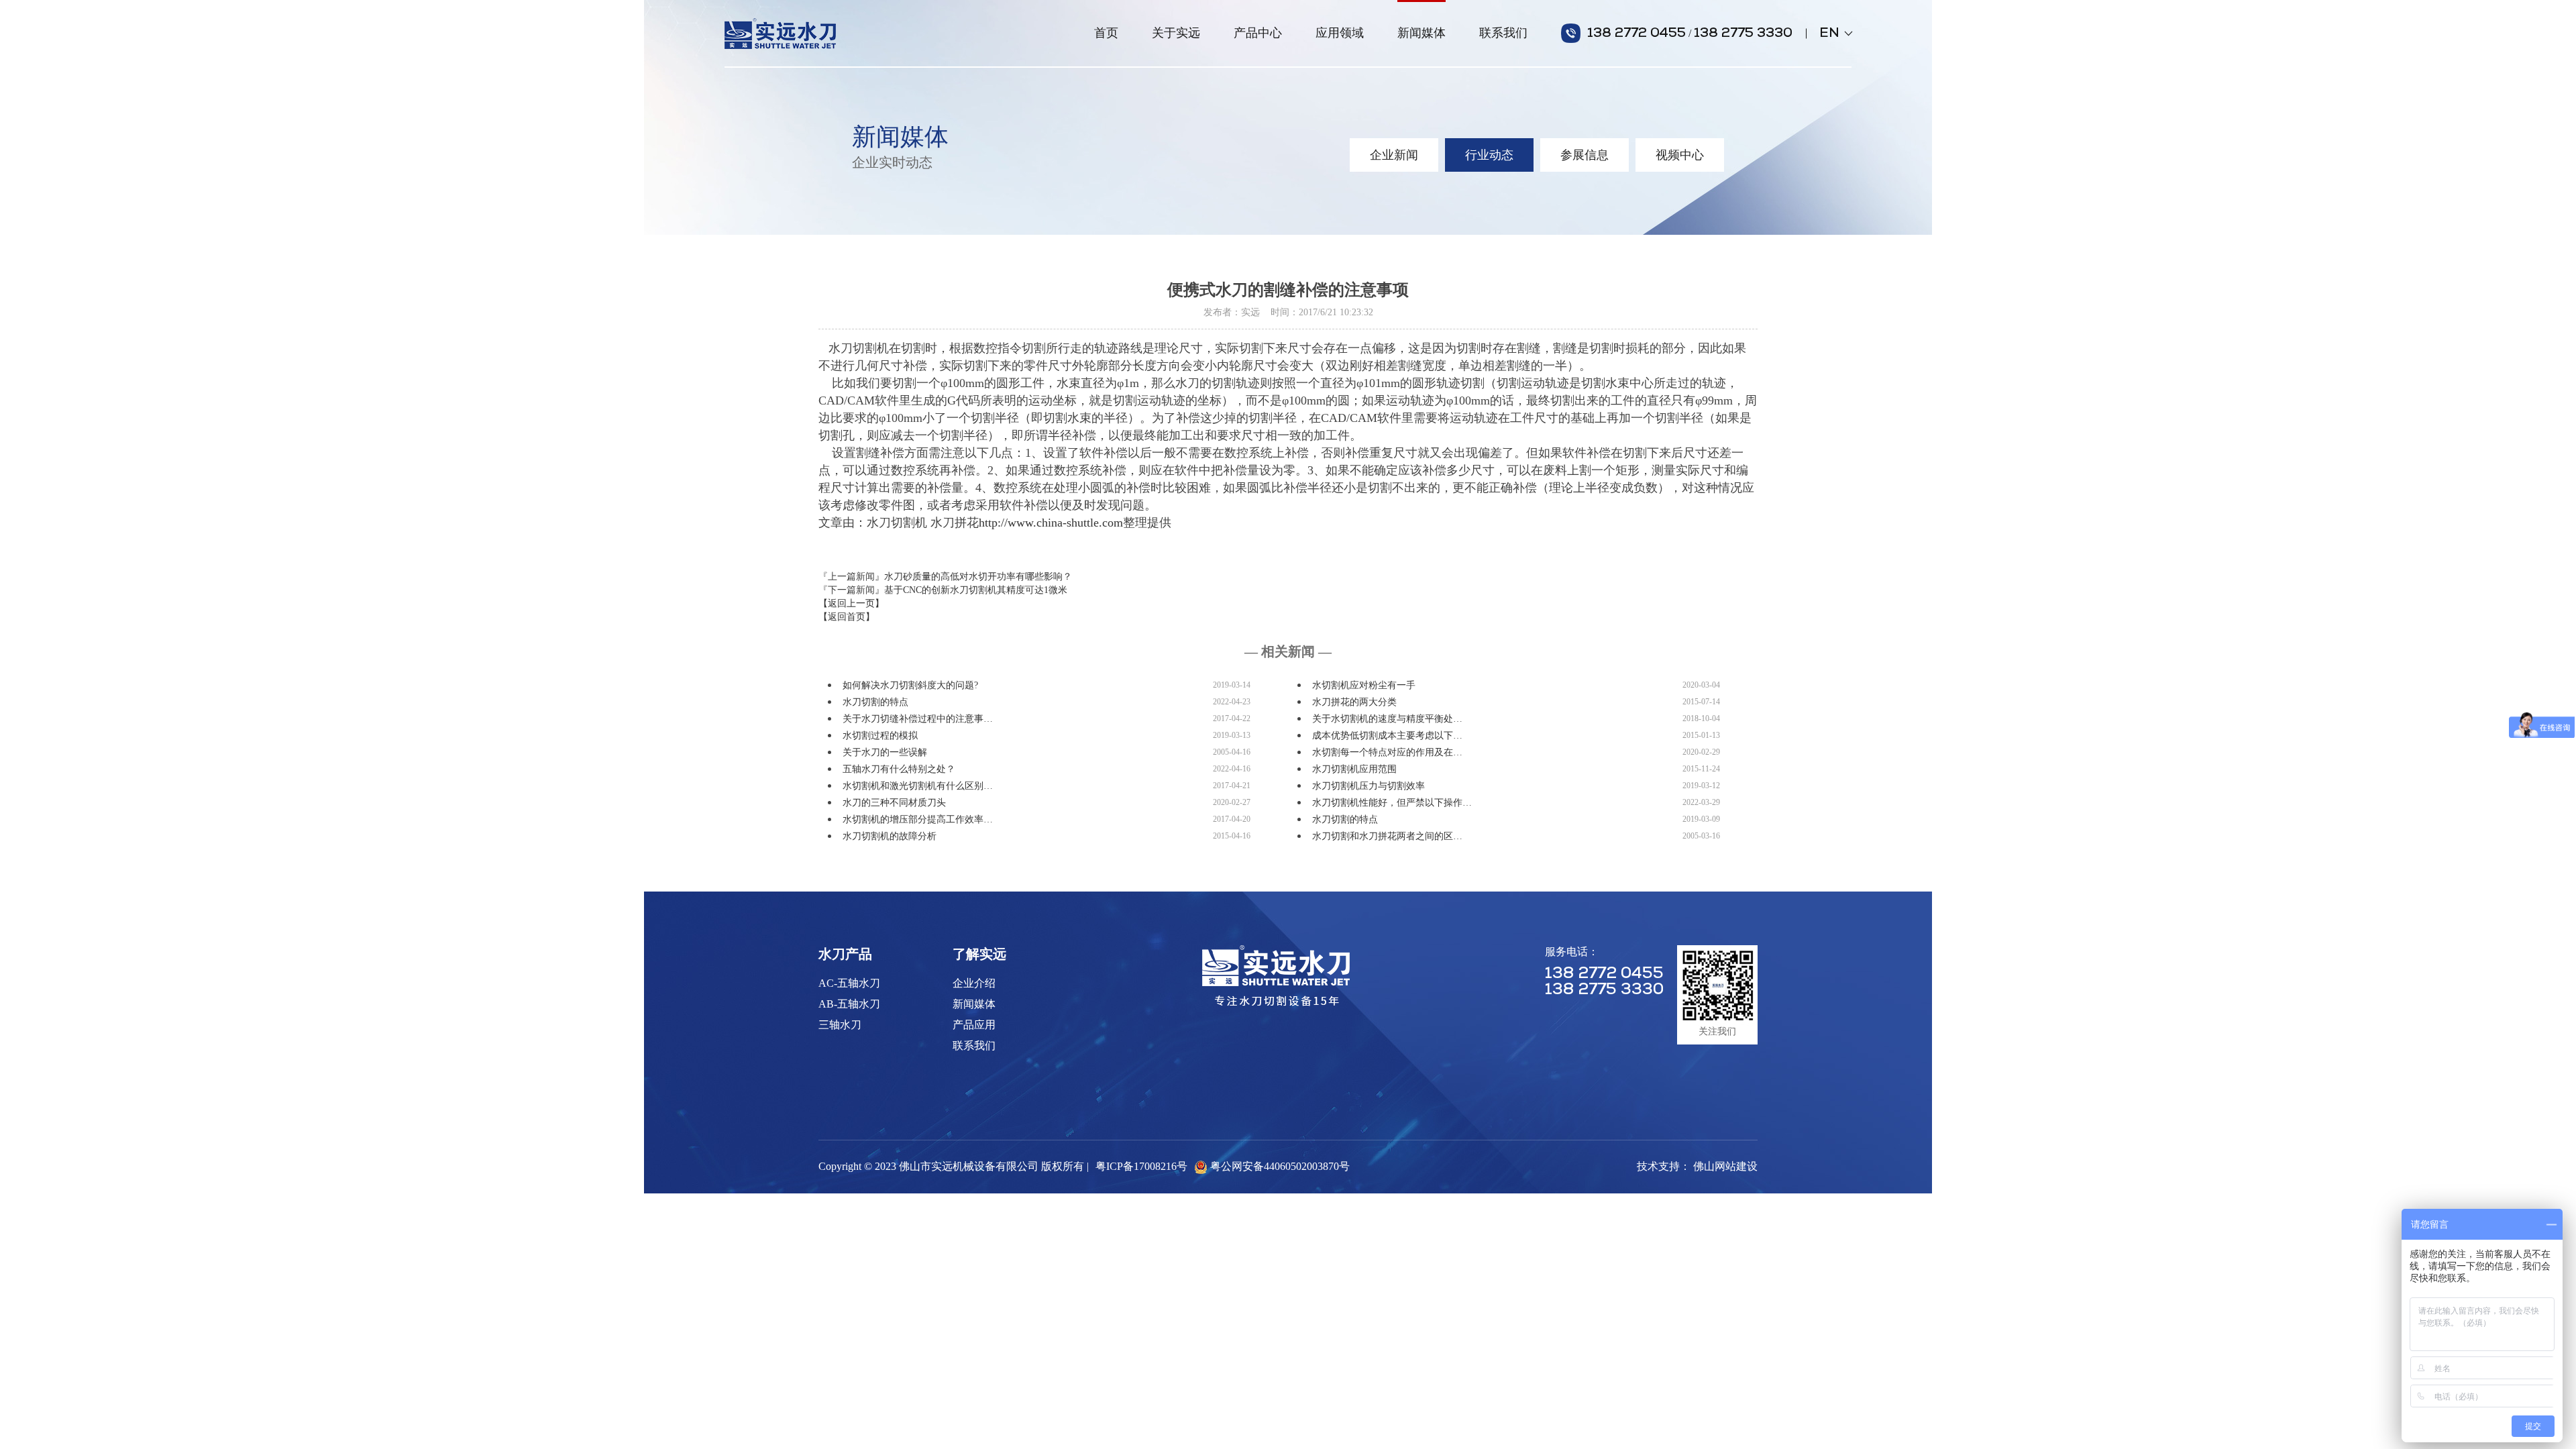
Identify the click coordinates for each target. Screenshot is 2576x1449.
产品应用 (974, 1025)
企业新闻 (1394, 155)
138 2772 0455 (1636, 34)
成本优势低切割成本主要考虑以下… (1387, 736)
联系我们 (1503, 33)
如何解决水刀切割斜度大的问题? (910, 685)
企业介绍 (974, 983)
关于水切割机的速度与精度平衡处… (1387, 719)
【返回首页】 (847, 617)
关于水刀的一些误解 (885, 752)
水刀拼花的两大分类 (1354, 702)
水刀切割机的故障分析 (890, 836)
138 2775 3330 (1743, 34)
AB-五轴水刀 (849, 1004)
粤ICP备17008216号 (1141, 1166)
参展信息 (1585, 155)
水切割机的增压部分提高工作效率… (918, 819)
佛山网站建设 (1725, 1166)
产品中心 (1258, 33)
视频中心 (1680, 155)
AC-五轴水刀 (849, 983)
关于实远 (1176, 33)
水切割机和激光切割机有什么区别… (918, 786)
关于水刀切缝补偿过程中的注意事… (918, 719)
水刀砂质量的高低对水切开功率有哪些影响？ (978, 577)
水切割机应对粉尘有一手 (1364, 685)
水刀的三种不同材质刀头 (894, 803)
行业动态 (1489, 155)
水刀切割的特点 (875, 702)
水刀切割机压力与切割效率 (1368, 786)
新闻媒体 (1421, 33)
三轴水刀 (840, 1025)
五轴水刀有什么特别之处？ (899, 769)
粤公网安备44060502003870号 (1280, 1166)
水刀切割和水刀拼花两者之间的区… (1387, 836)
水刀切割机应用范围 (1354, 769)
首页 (1106, 33)
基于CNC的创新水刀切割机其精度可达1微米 (976, 590)
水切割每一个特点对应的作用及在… (1387, 752)
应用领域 (1340, 33)
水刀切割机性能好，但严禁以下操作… (1392, 803)
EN (1835, 34)
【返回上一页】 (851, 603)
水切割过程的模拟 (880, 736)
